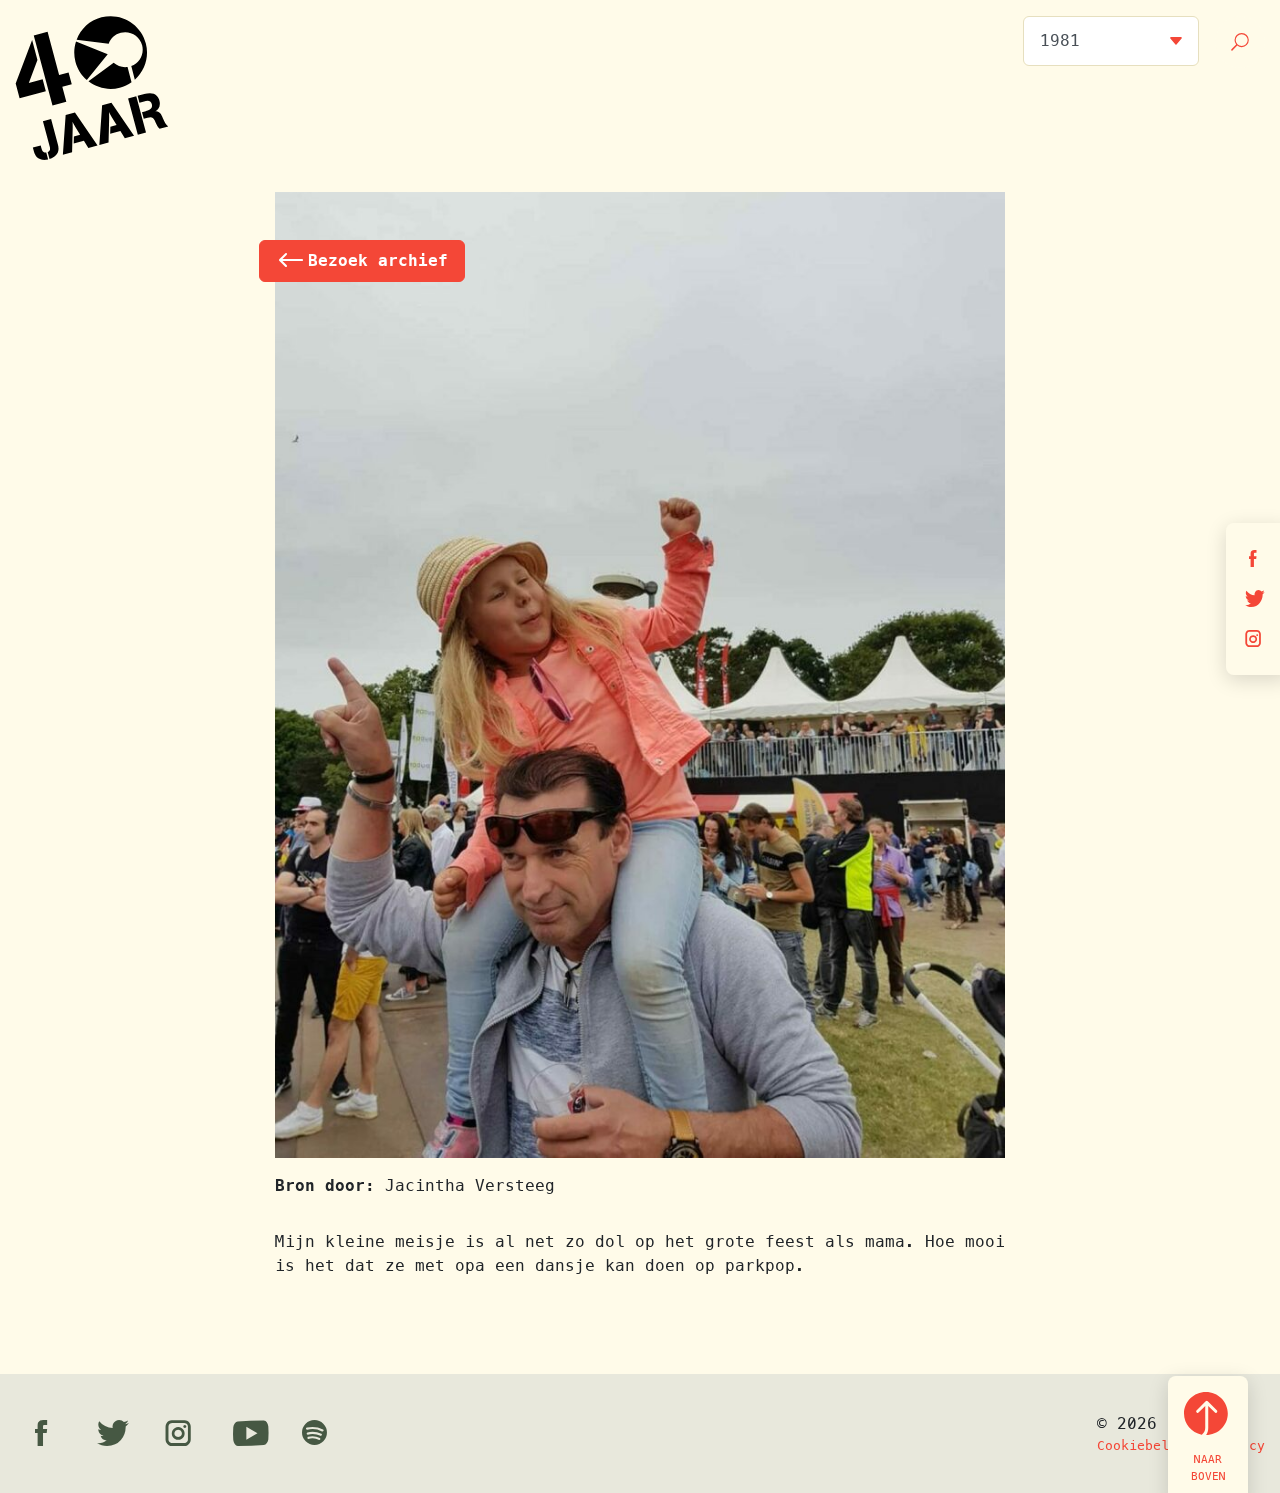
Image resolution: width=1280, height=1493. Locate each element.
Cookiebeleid (1145, 1445)
